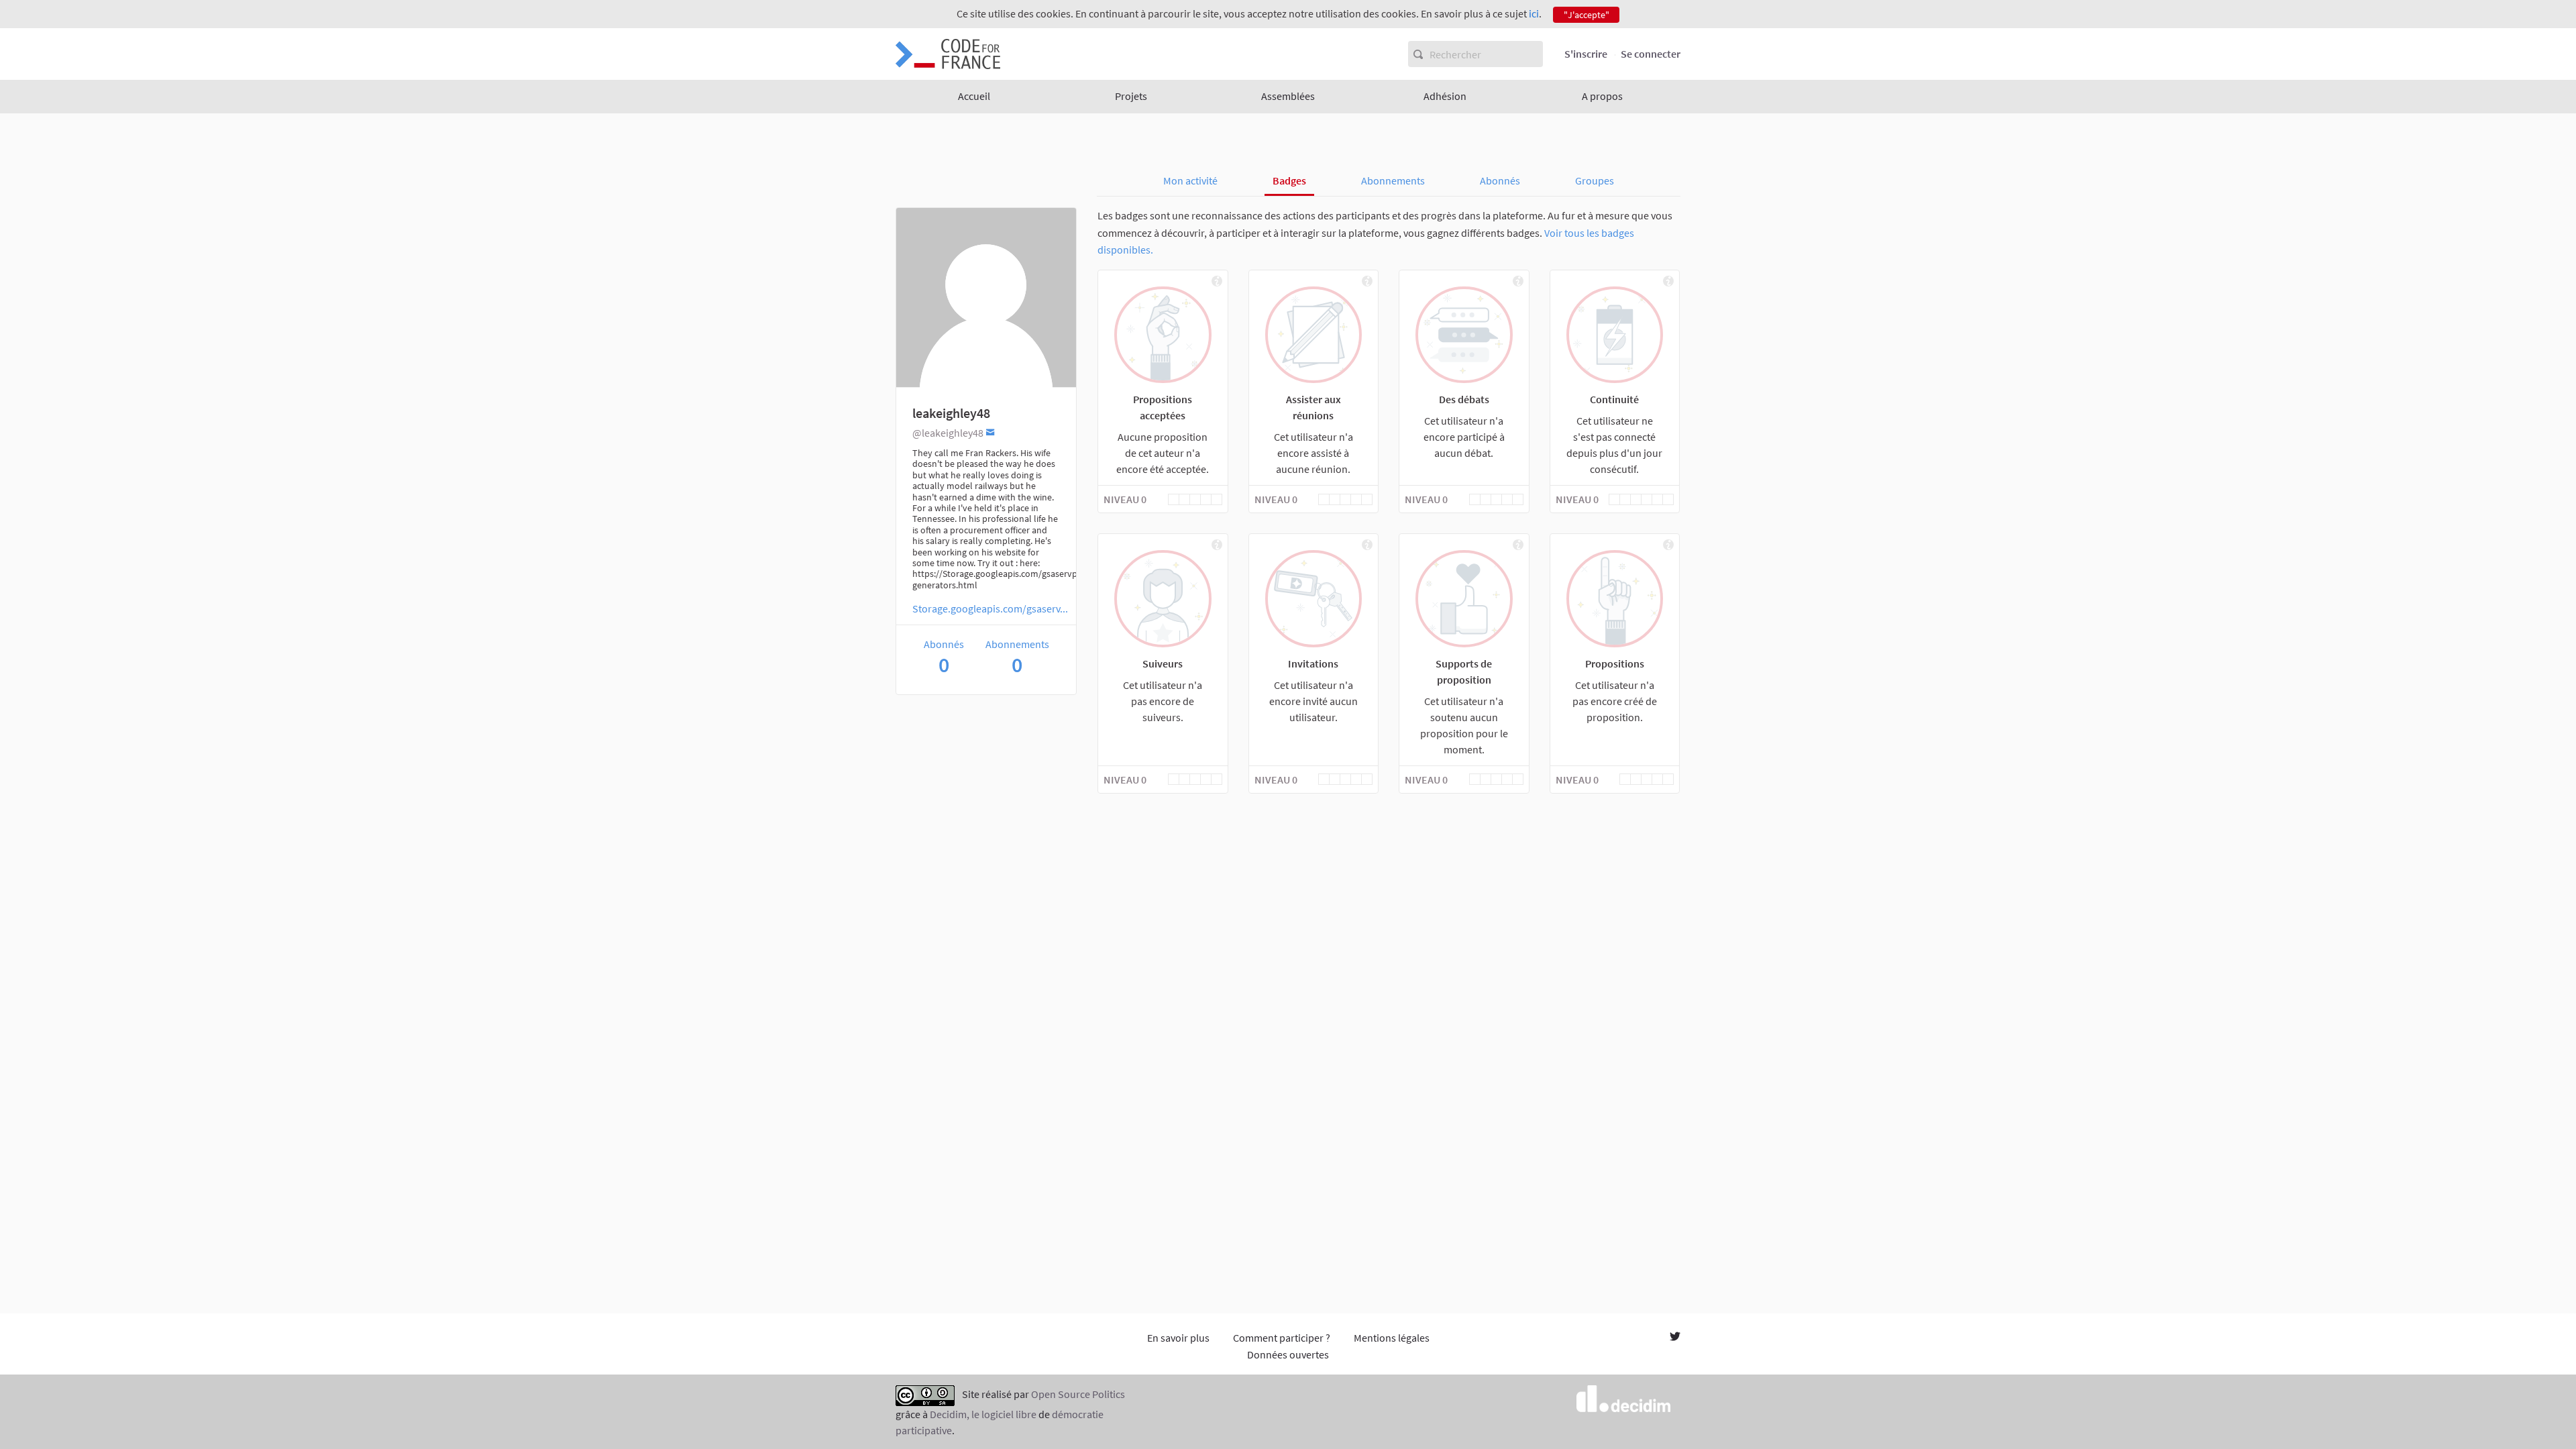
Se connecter (1651, 54)
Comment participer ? (1282, 1338)
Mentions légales (1392, 1338)
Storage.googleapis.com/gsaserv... (990, 608)
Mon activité (1190, 180)
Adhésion (1445, 96)
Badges (1289, 180)
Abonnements (1393, 180)
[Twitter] (1675, 1338)
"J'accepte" (1587, 15)
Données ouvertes (1288, 1354)
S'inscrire (1586, 54)
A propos (1602, 96)
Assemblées (1288, 96)
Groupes (1595, 180)
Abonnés (1500, 180)
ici (1534, 13)
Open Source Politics (1078, 1394)
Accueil (974, 96)
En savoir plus (1178, 1338)
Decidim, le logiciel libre (983, 1414)
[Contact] (990, 432)
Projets (1131, 96)
